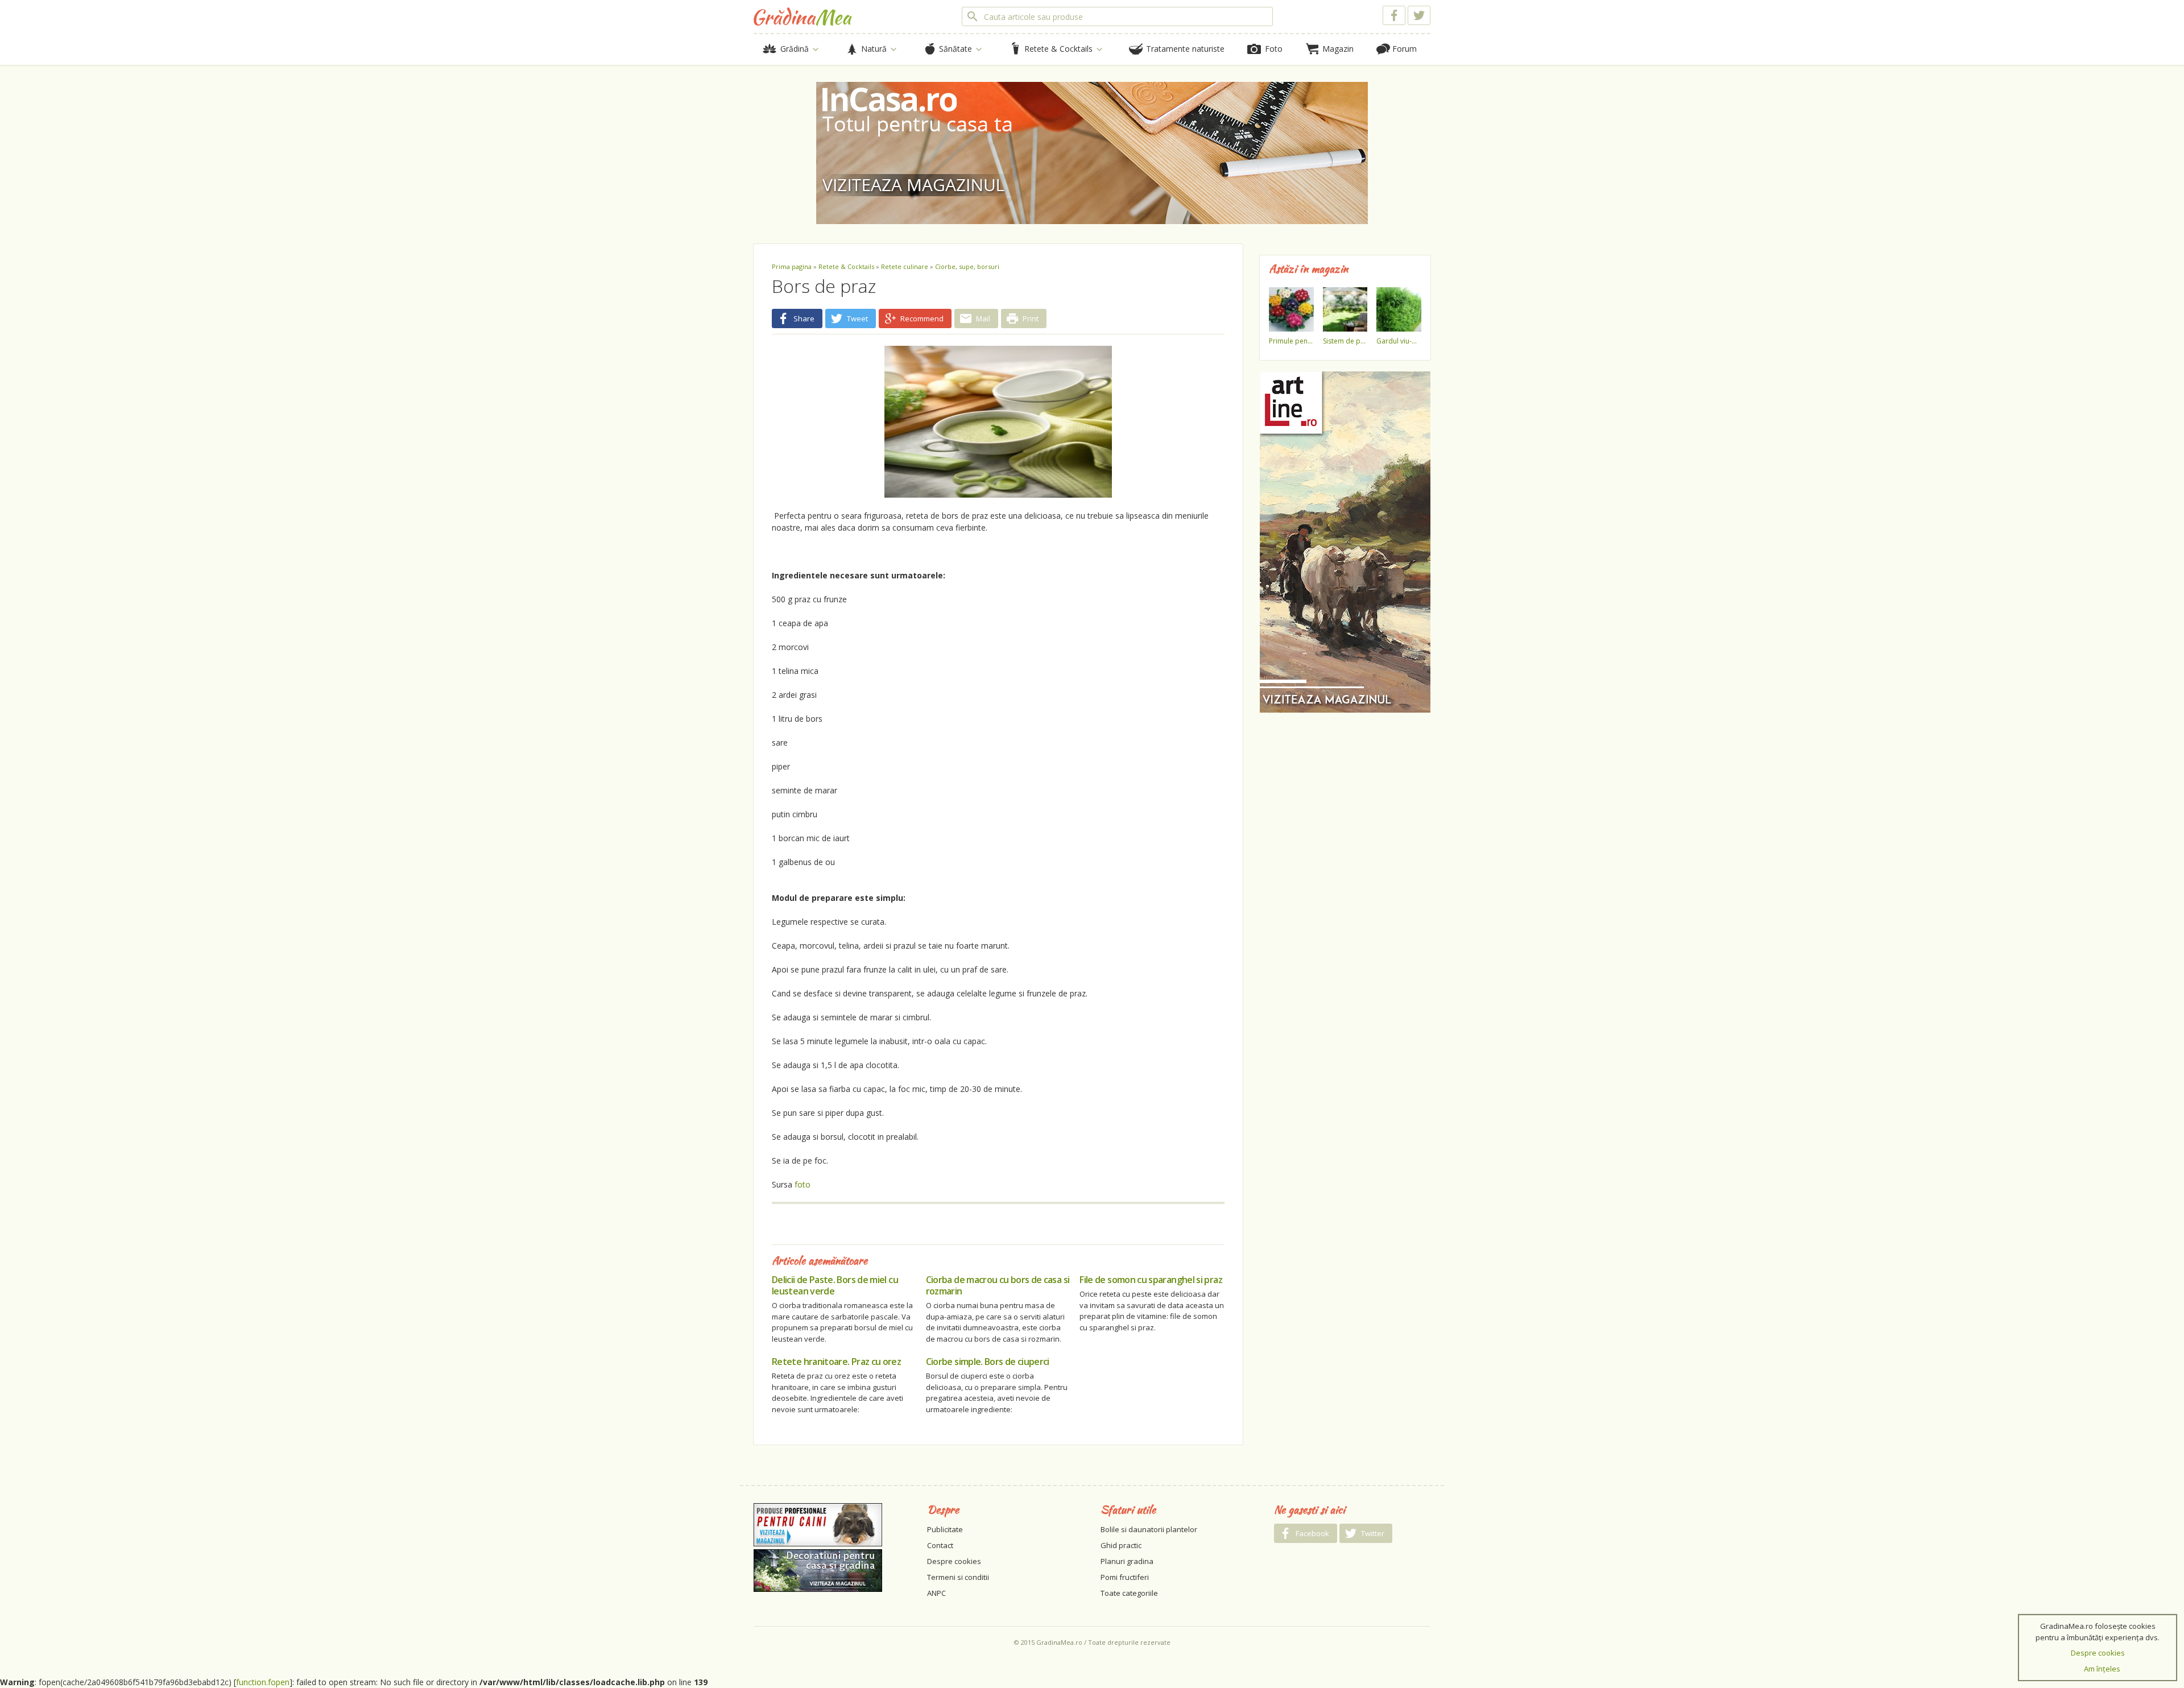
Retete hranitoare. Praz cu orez (836, 1362)
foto (803, 1184)
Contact (940, 1545)
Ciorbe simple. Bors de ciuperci (988, 1362)
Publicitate (945, 1529)
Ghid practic (1121, 1545)
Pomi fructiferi (1125, 1577)
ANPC (936, 1593)
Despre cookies (954, 1561)
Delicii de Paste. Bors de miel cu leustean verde (835, 1285)
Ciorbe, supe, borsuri (967, 266)
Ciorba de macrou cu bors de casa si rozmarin (998, 1285)
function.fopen (263, 1682)
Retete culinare (905, 266)
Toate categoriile (1129, 1593)
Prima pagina (792, 266)
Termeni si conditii (958, 1577)
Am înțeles (2102, 1669)
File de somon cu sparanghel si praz (1151, 1280)
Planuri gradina (1127, 1561)
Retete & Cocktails (846, 266)
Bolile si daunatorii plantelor (1149, 1529)
